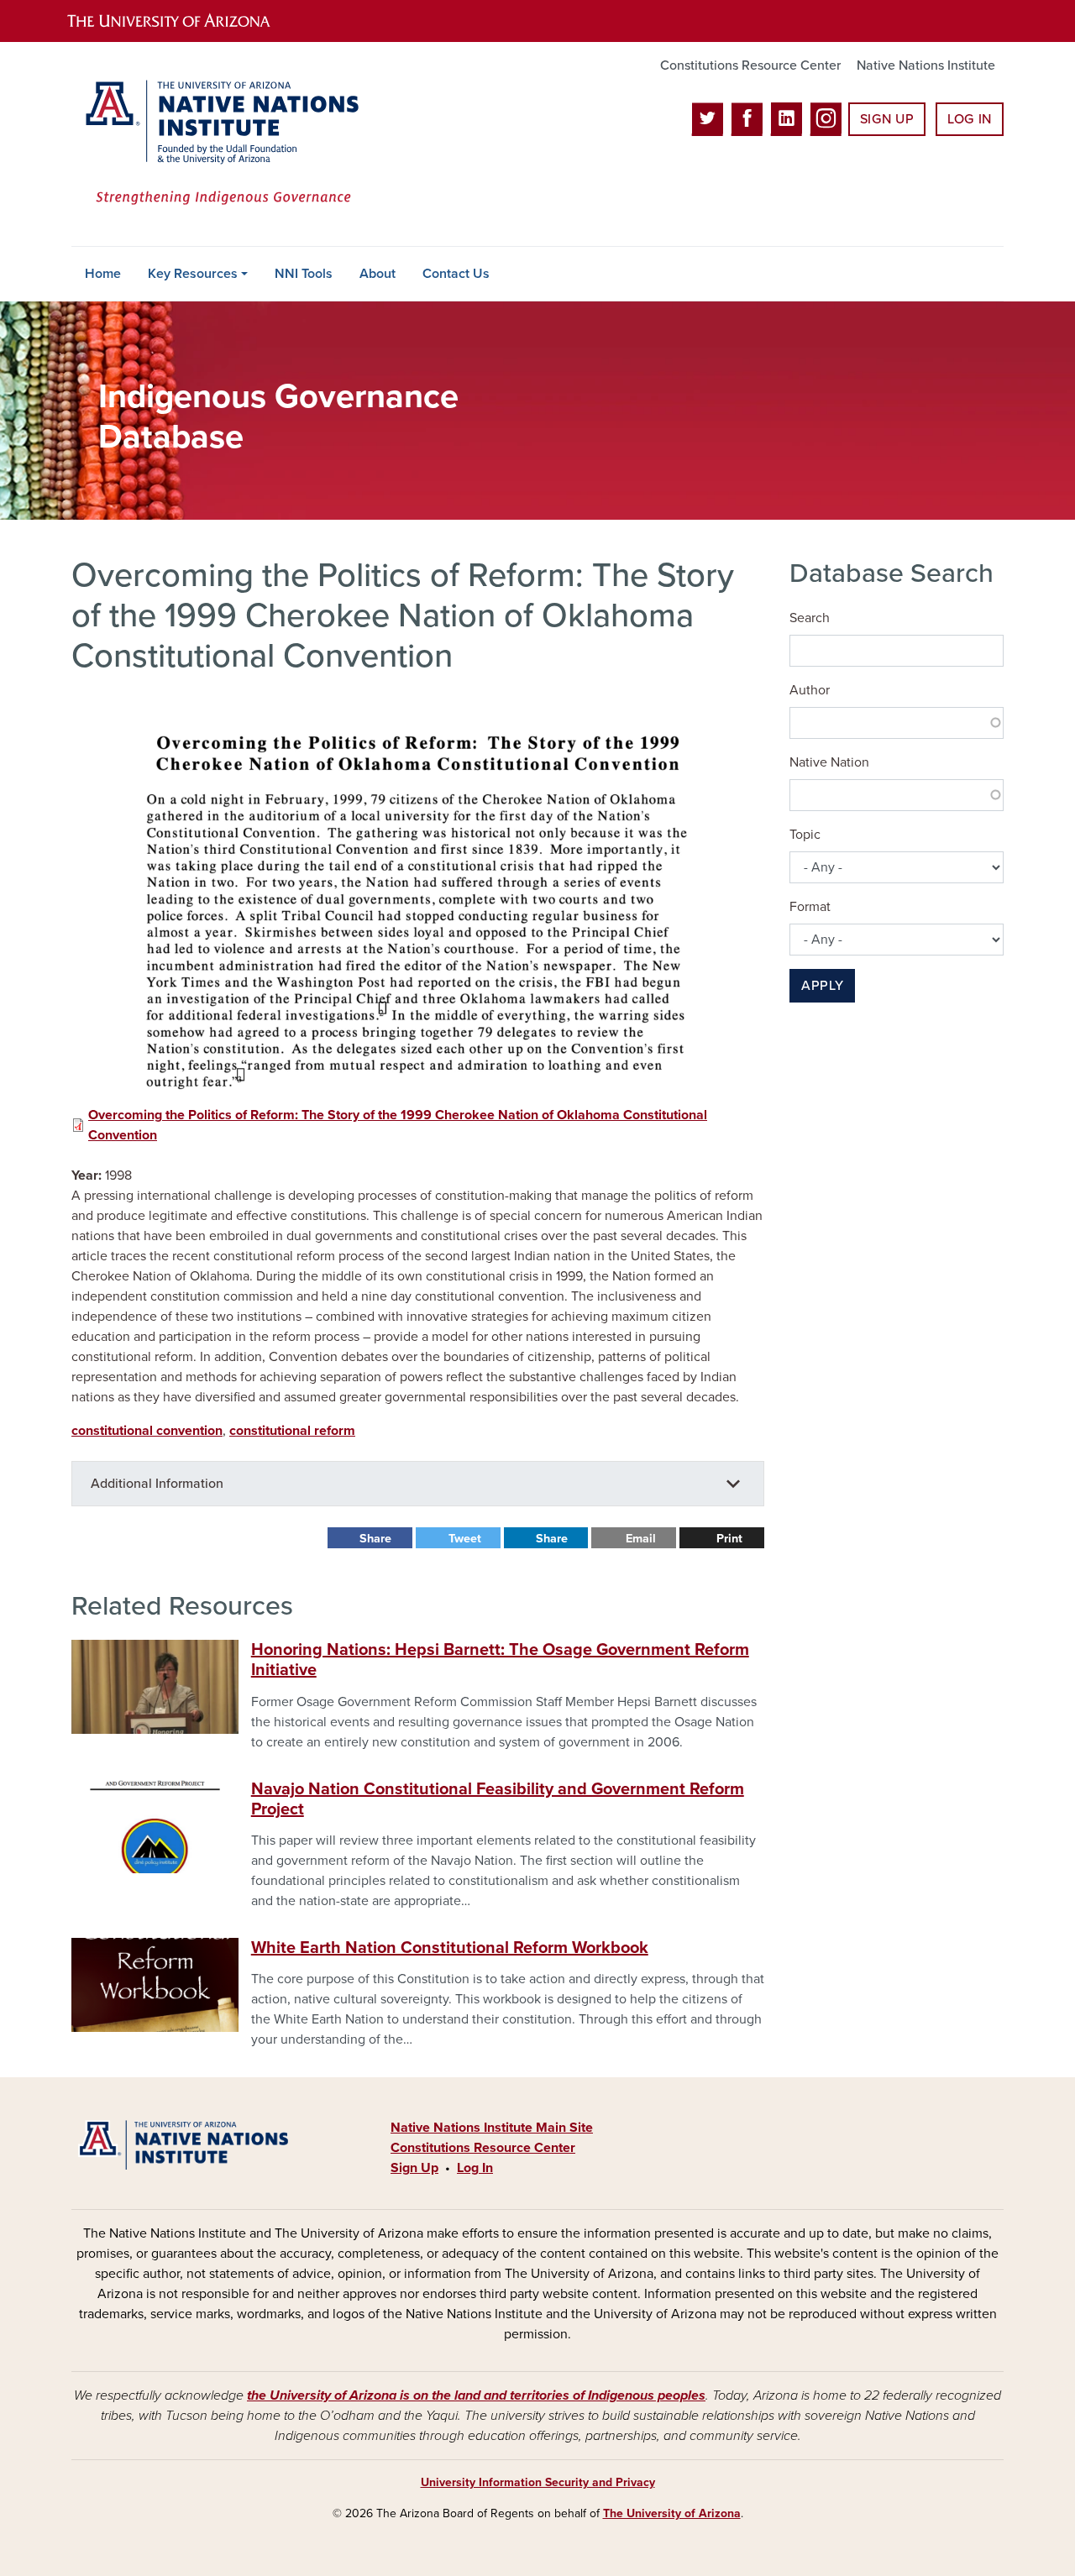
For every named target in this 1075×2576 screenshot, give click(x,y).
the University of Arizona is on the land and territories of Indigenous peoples (476, 2395)
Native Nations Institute (926, 65)
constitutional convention (147, 1431)
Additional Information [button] (157, 1484)
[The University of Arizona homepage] (183, 21)
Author (810, 690)
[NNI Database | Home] (218, 144)
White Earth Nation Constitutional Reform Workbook (450, 1948)
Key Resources (193, 274)
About (378, 274)
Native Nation (829, 762)
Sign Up (887, 119)
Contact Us (456, 274)
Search (810, 618)
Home (103, 274)
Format (810, 907)
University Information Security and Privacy (538, 2482)
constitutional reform (292, 1431)
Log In (970, 119)
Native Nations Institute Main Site (492, 2128)
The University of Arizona (672, 2513)
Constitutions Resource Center (750, 65)
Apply (822, 986)
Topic (805, 835)
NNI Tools (304, 274)
